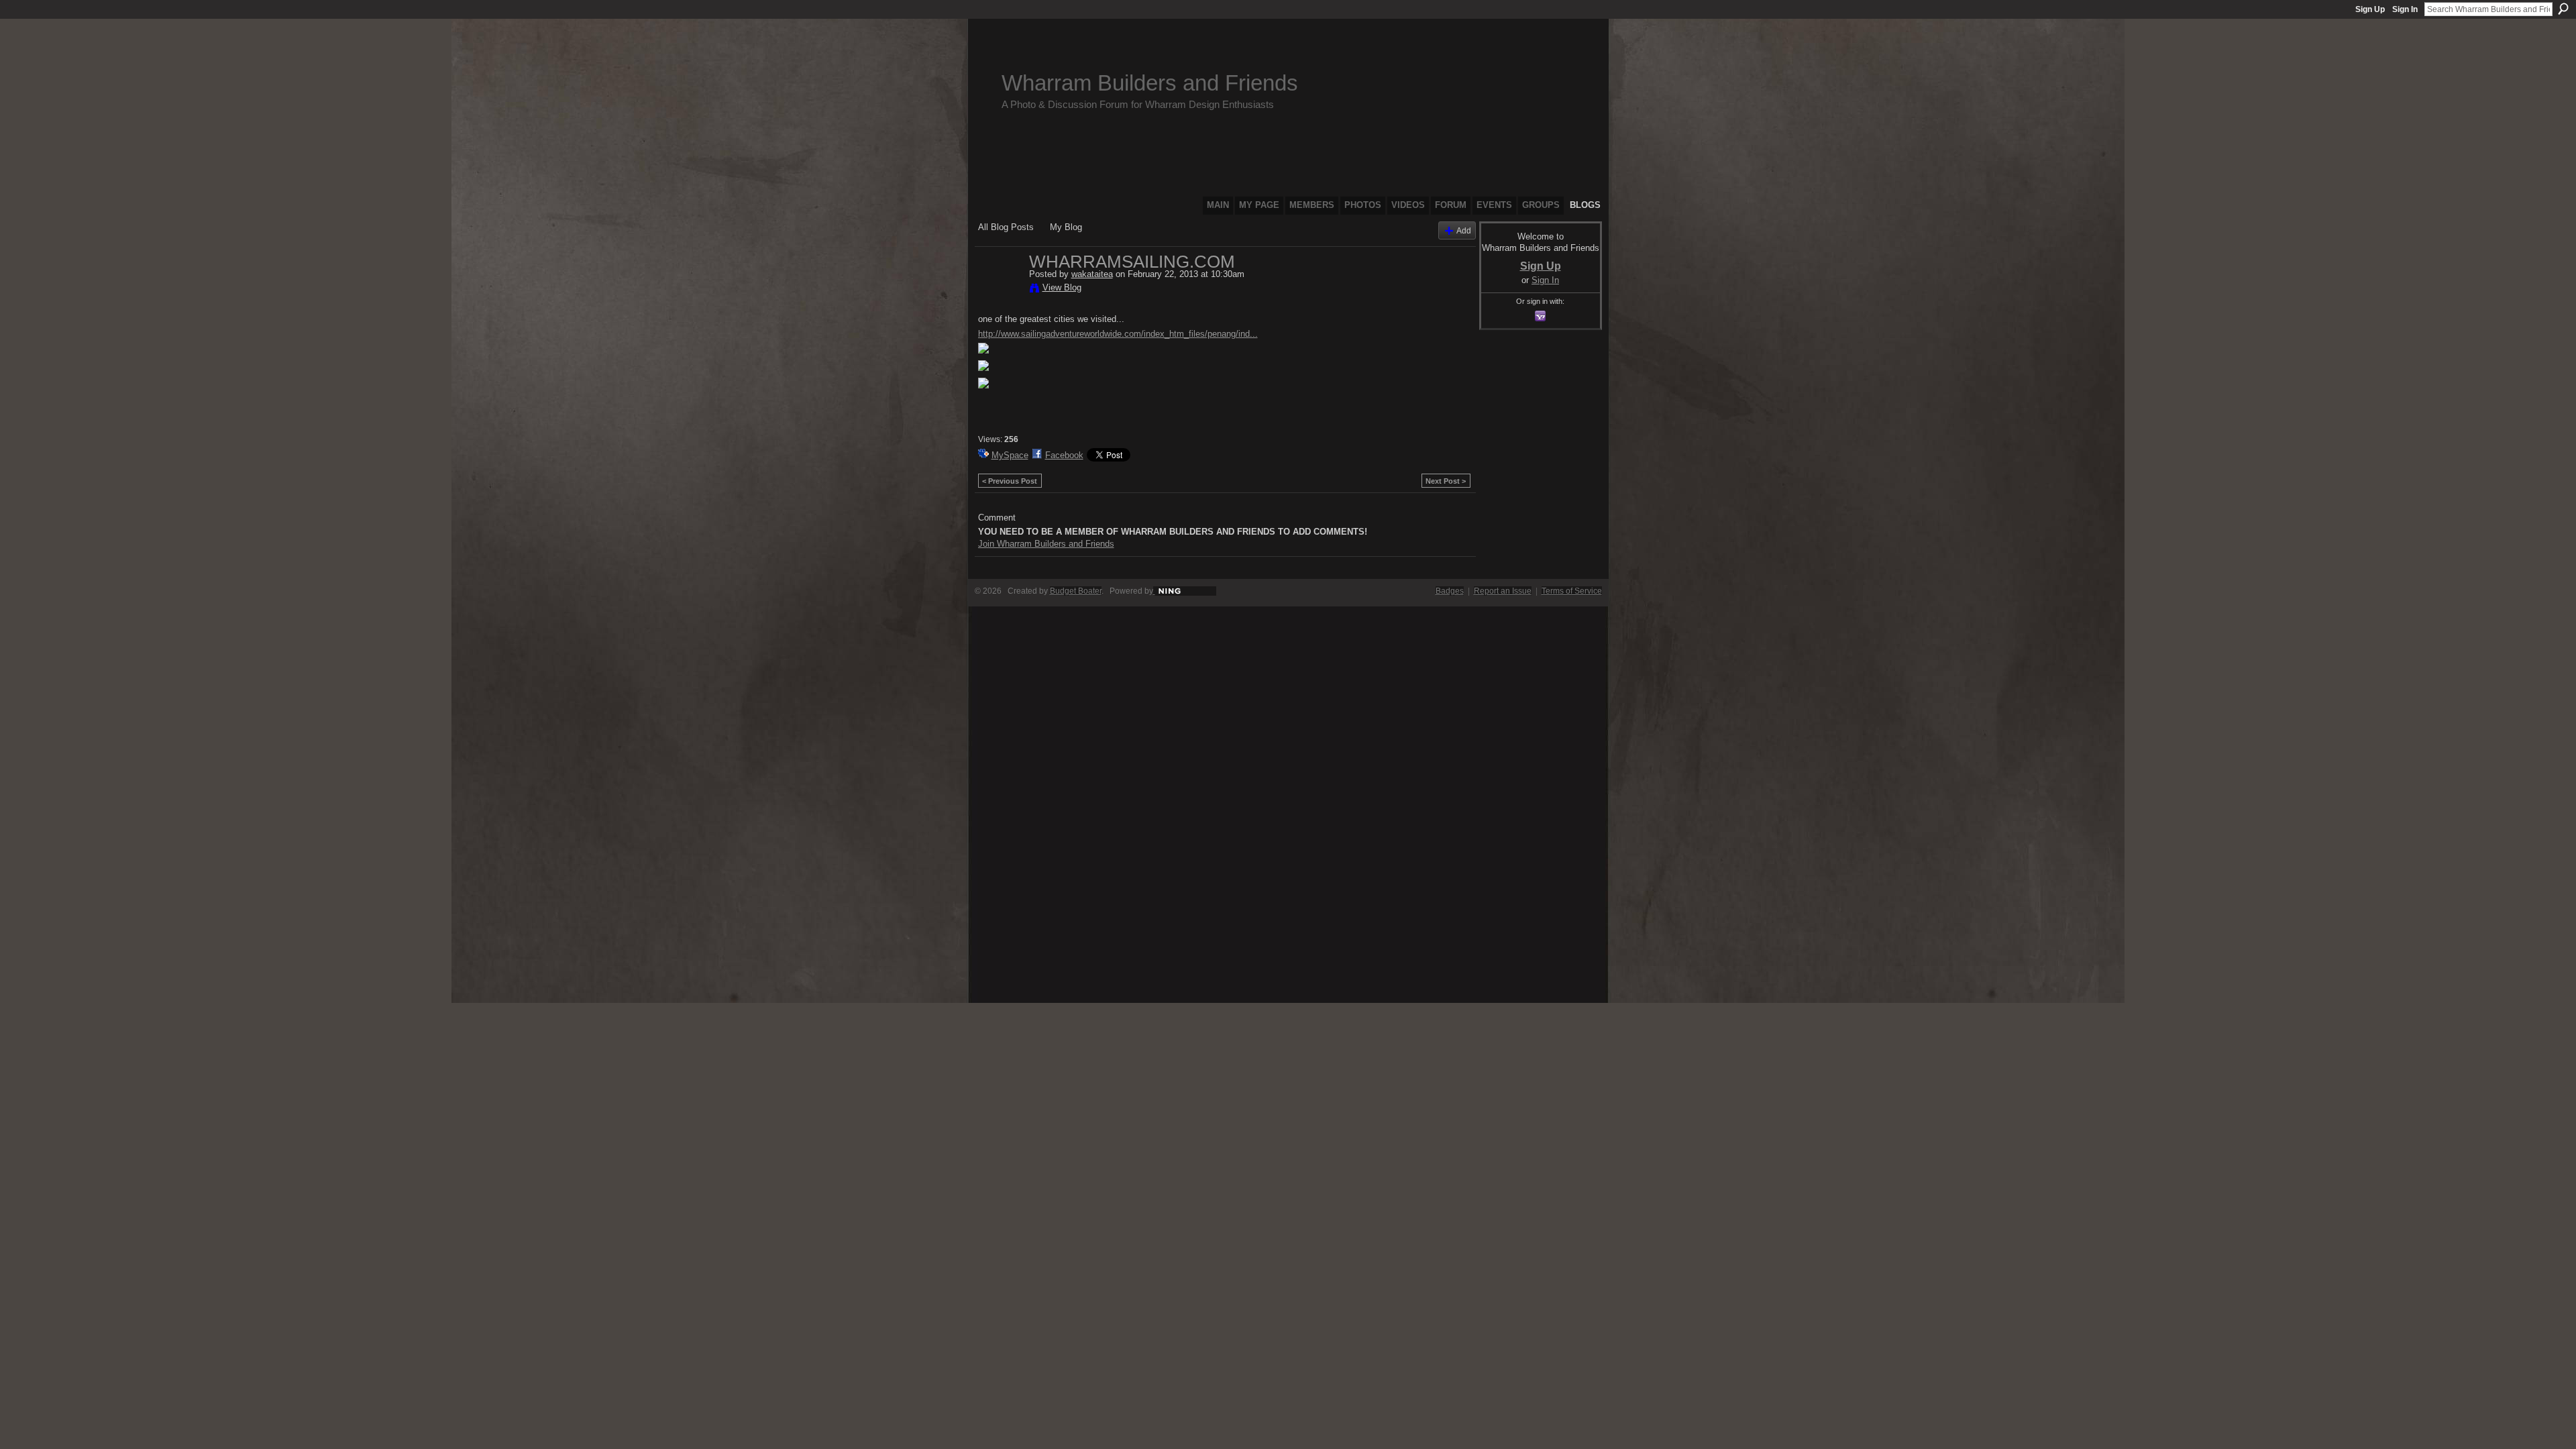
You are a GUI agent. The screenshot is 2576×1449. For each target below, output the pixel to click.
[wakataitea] (1000, 290)
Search (2563, 9)
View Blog (1062, 287)
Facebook (1064, 455)
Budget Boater (1076, 591)
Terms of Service (1572, 591)
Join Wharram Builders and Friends (1046, 544)
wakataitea (1092, 274)
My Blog (1066, 227)
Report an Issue (1503, 591)
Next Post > (1446, 481)
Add (1464, 230)
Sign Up (2370, 9)
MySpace (1010, 455)
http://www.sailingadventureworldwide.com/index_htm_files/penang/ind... (1118, 334)
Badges (1450, 591)
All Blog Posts (1006, 227)
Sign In (2405, 9)
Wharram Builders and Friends (1150, 83)
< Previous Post (1010, 481)
